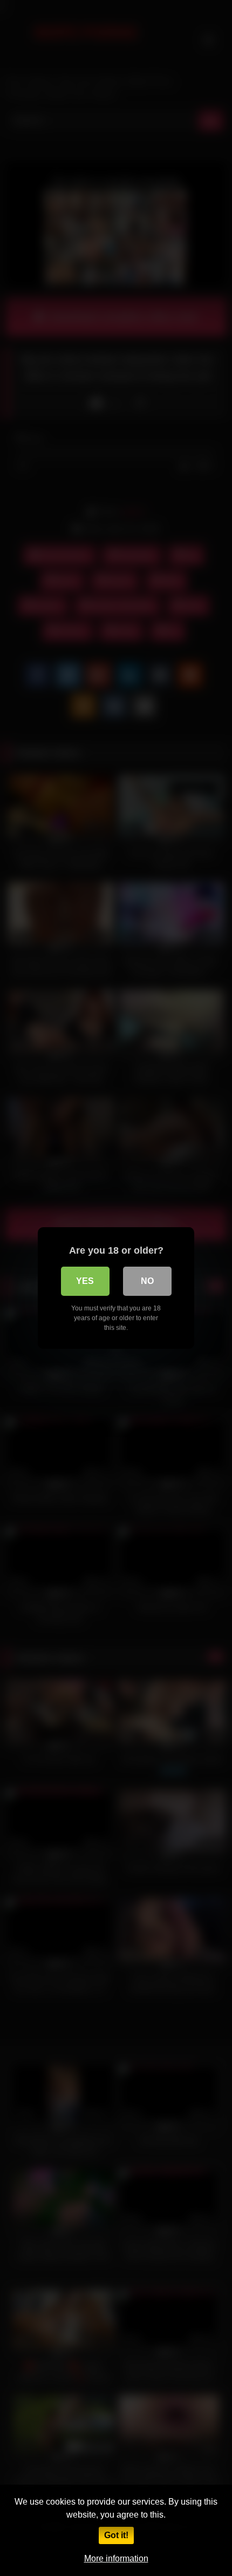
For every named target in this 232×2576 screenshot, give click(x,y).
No (147, 1281)
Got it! (116, 2535)
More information (116, 2558)
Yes (85, 1281)
